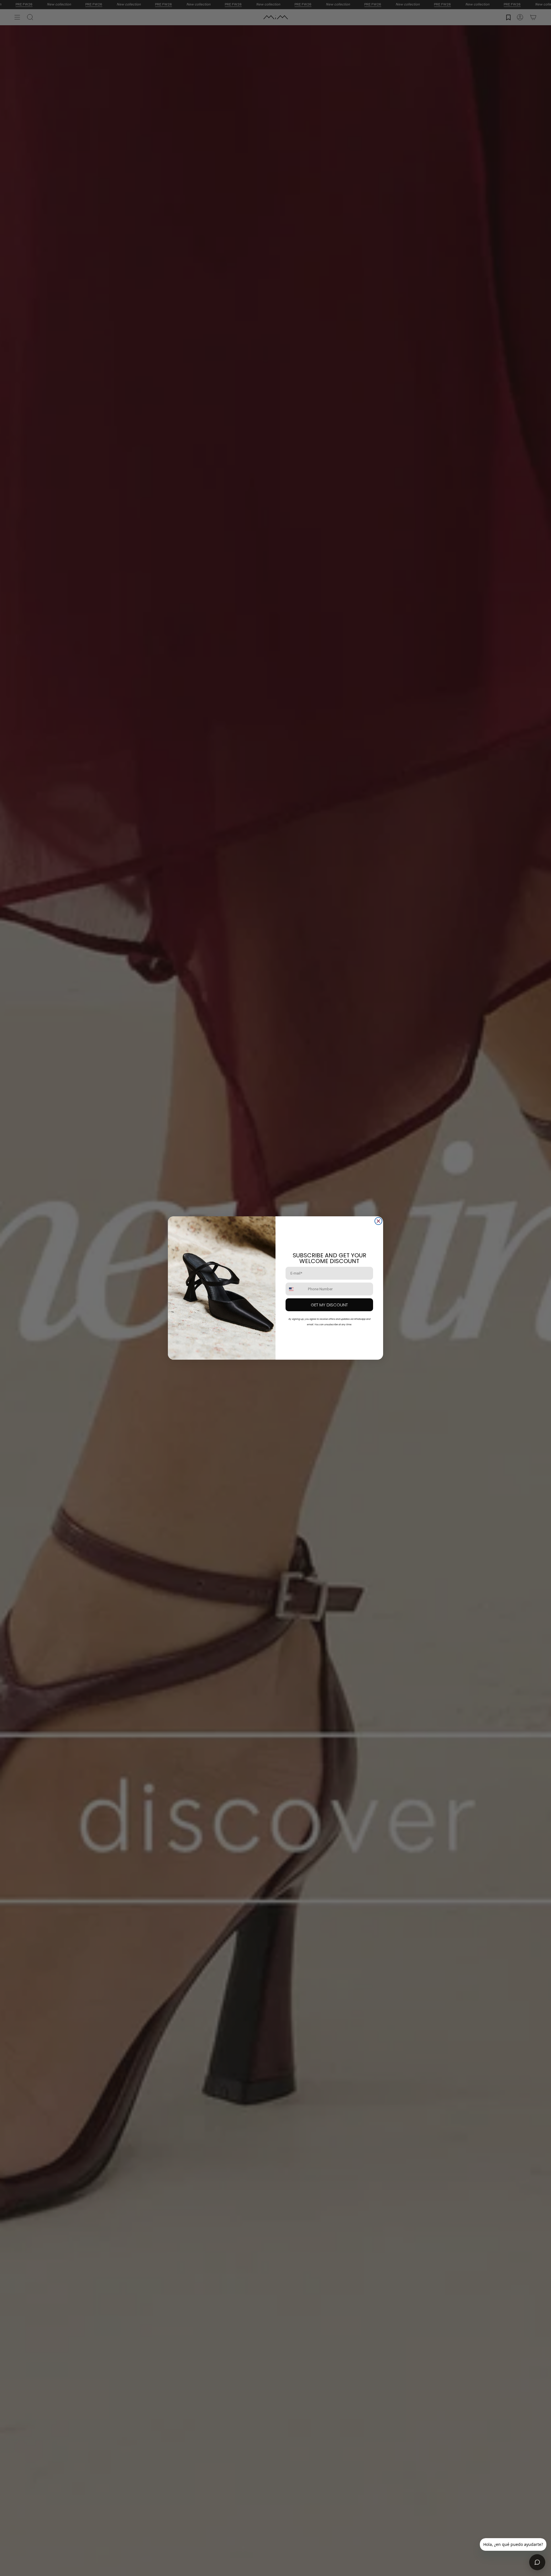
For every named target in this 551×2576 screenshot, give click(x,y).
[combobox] (295, 1289)
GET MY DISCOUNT (329, 1305)
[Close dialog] (378, 1221)
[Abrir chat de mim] (537, 2562)
